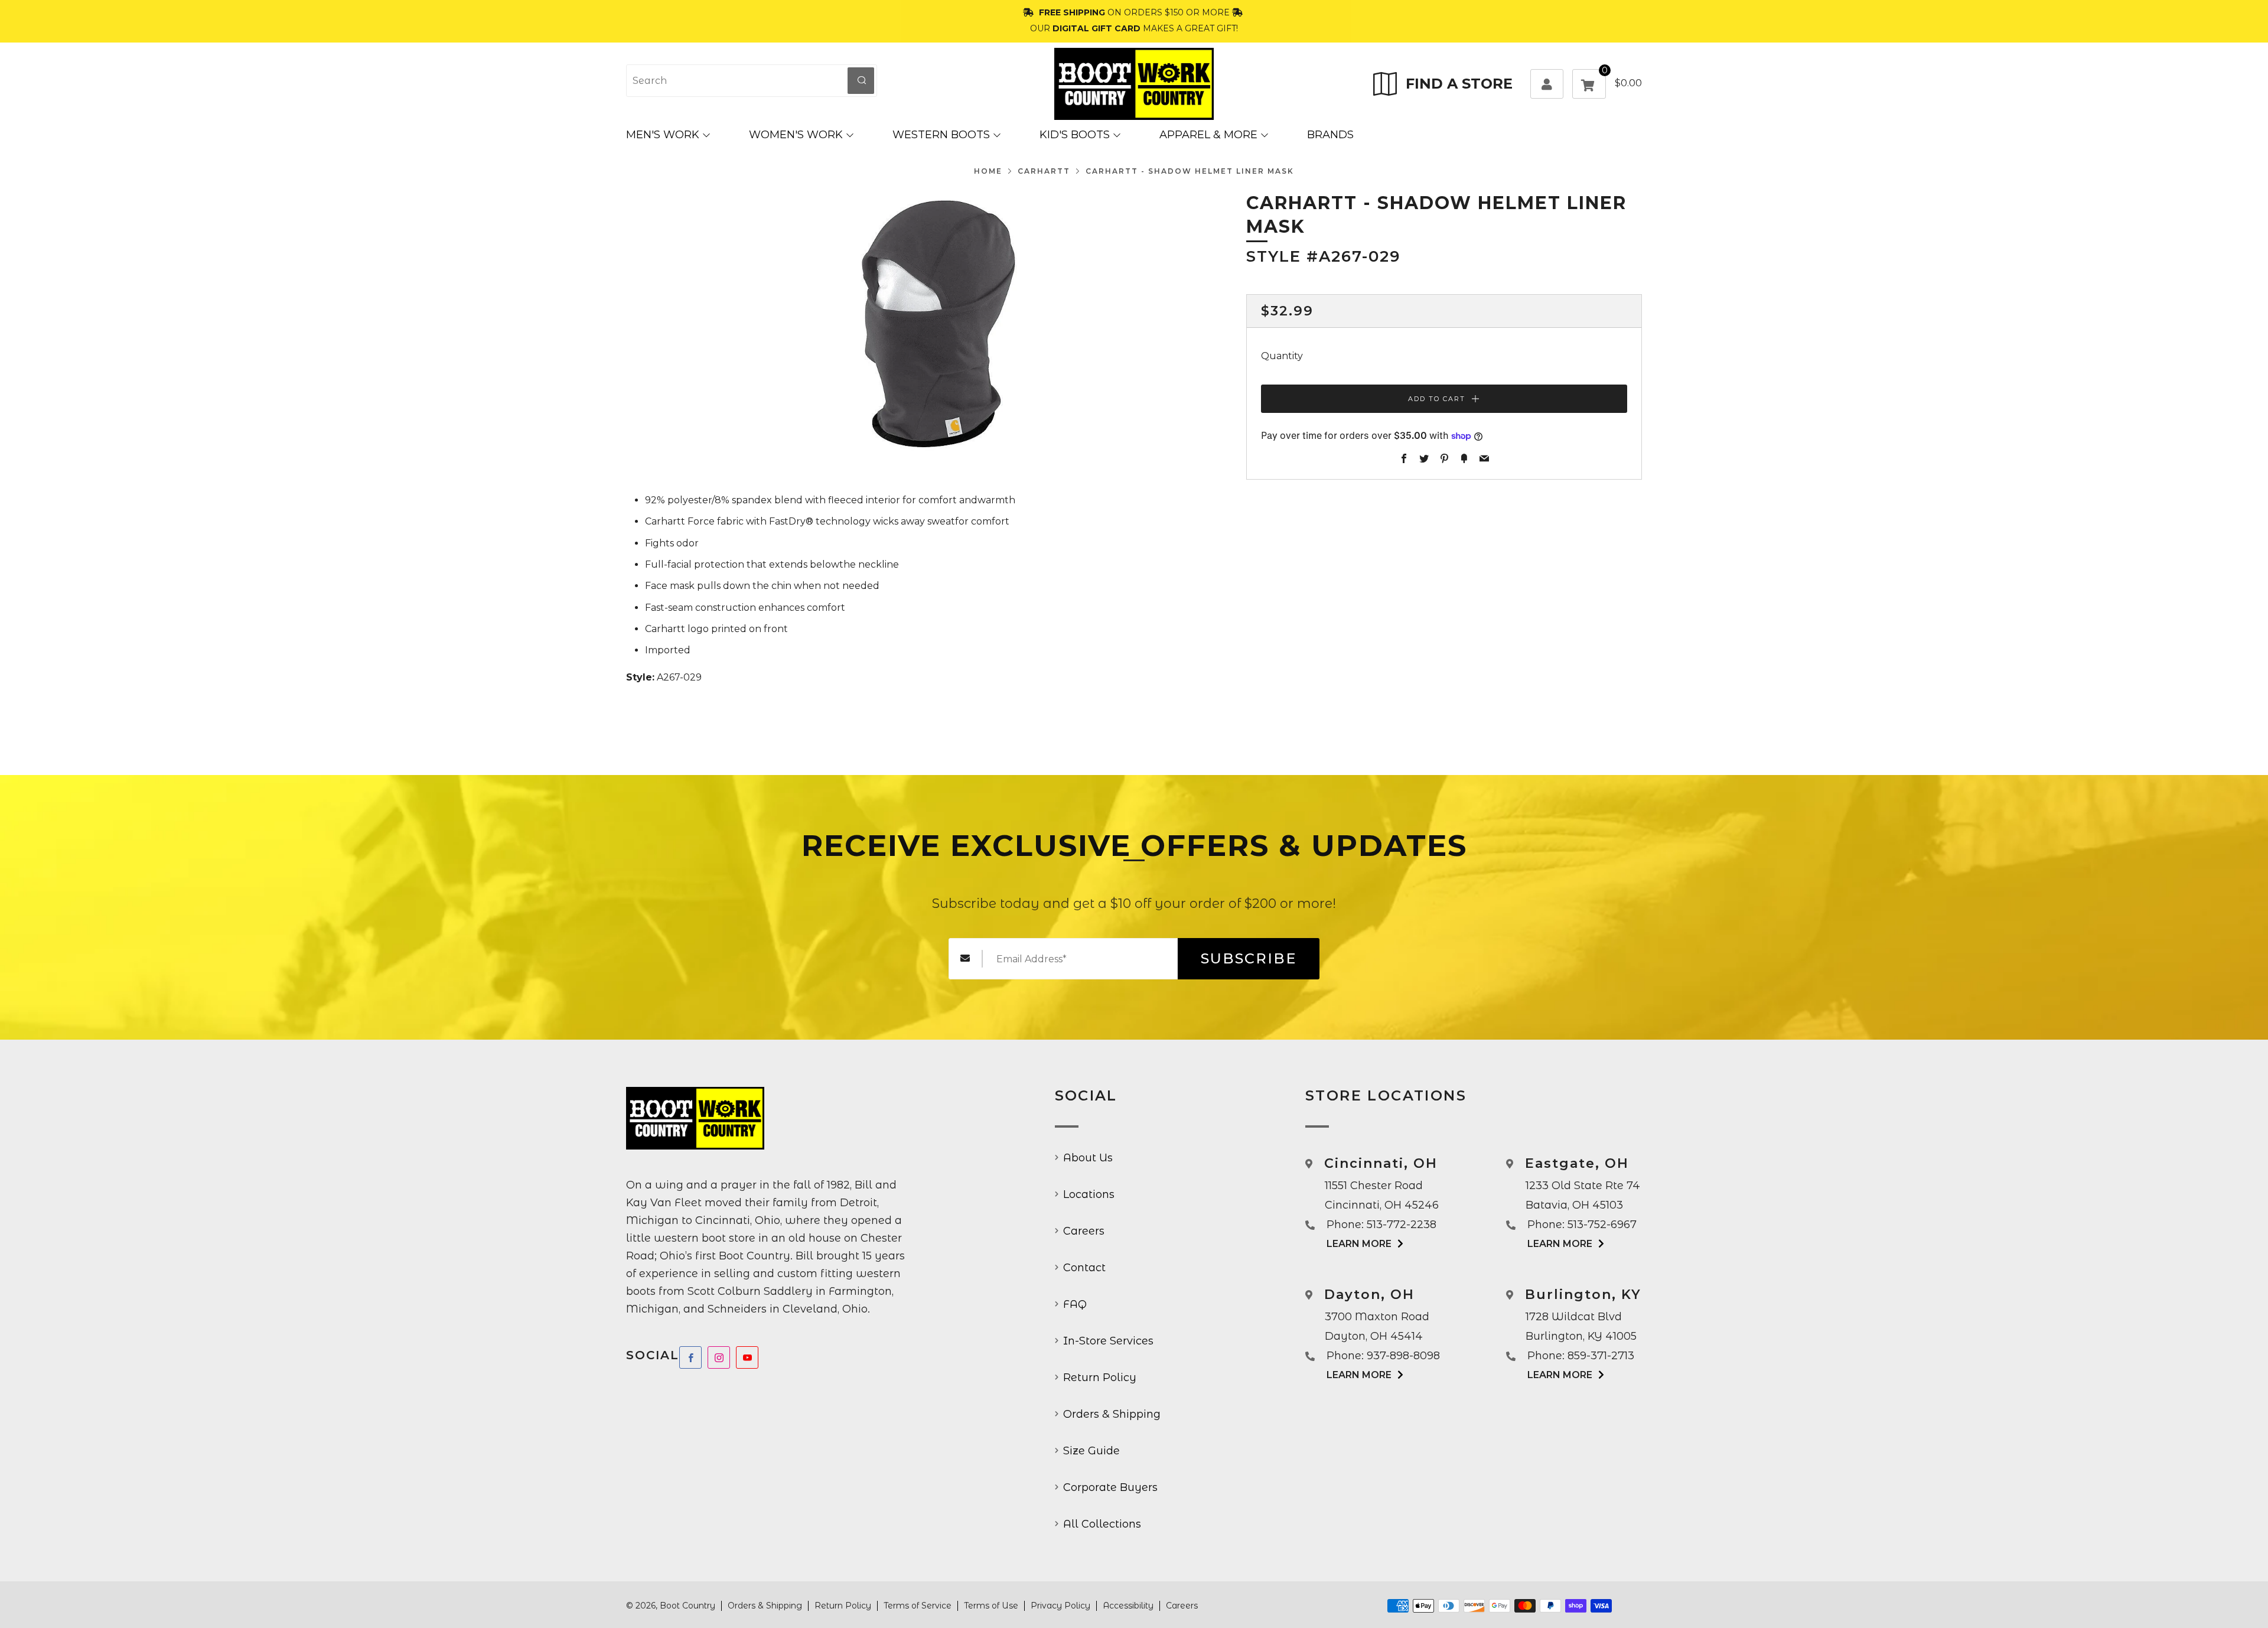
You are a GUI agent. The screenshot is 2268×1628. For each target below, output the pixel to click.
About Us (1088, 1158)
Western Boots (941, 135)
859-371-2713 (1601, 1356)
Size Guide (1091, 1451)
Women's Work (796, 135)
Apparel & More (1208, 135)
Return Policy (1100, 1378)
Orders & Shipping (1112, 1414)
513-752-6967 (1602, 1225)
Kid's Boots (1075, 135)
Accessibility (1128, 1606)
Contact (1084, 1268)
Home (988, 171)
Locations (1089, 1194)
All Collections (1102, 1524)
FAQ (1075, 1304)
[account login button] (1547, 84)
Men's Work (663, 135)
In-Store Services (1108, 1341)
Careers (1084, 1231)
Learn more (1359, 1244)
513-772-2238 (1402, 1225)
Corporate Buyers (1110, 1487)
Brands (1330, 135)
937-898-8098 (1403, 1356)
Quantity (1282, 356)
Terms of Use (991, 1606)
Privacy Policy (1060, 1606)
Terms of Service (918, 1606)
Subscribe (1249, 958)
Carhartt (1044, 171)
